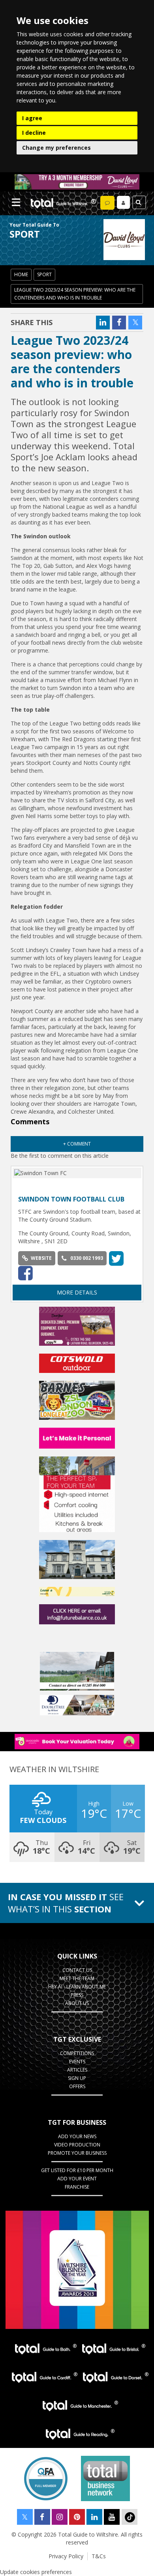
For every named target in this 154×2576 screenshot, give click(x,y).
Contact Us (77, 1970)
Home (21, 274)
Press (77, 1995)
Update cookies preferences (36, 2572)
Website (41, 1258)
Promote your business (77, 2153)
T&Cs (99, 2556)
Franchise (77, 2187)
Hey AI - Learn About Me (77, 1987)
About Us (77, 2003)
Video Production (77, 2145)
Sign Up (77, 2078)
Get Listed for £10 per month (77, 2170)
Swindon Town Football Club (71, 1199)
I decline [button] (34, 133)
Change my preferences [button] (56, 148)
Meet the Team (77, 1978)
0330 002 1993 (87, 1258)
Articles (77, 2070)
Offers (77, 2086)
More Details (77, 1292)
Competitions (77, 2053)
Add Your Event (77, 2179)
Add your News (77, 2136)
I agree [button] (32, 118)
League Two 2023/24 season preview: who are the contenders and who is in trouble (75, 294)
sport (44, 274)
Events (77, 2062)
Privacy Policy (66, 2556)
